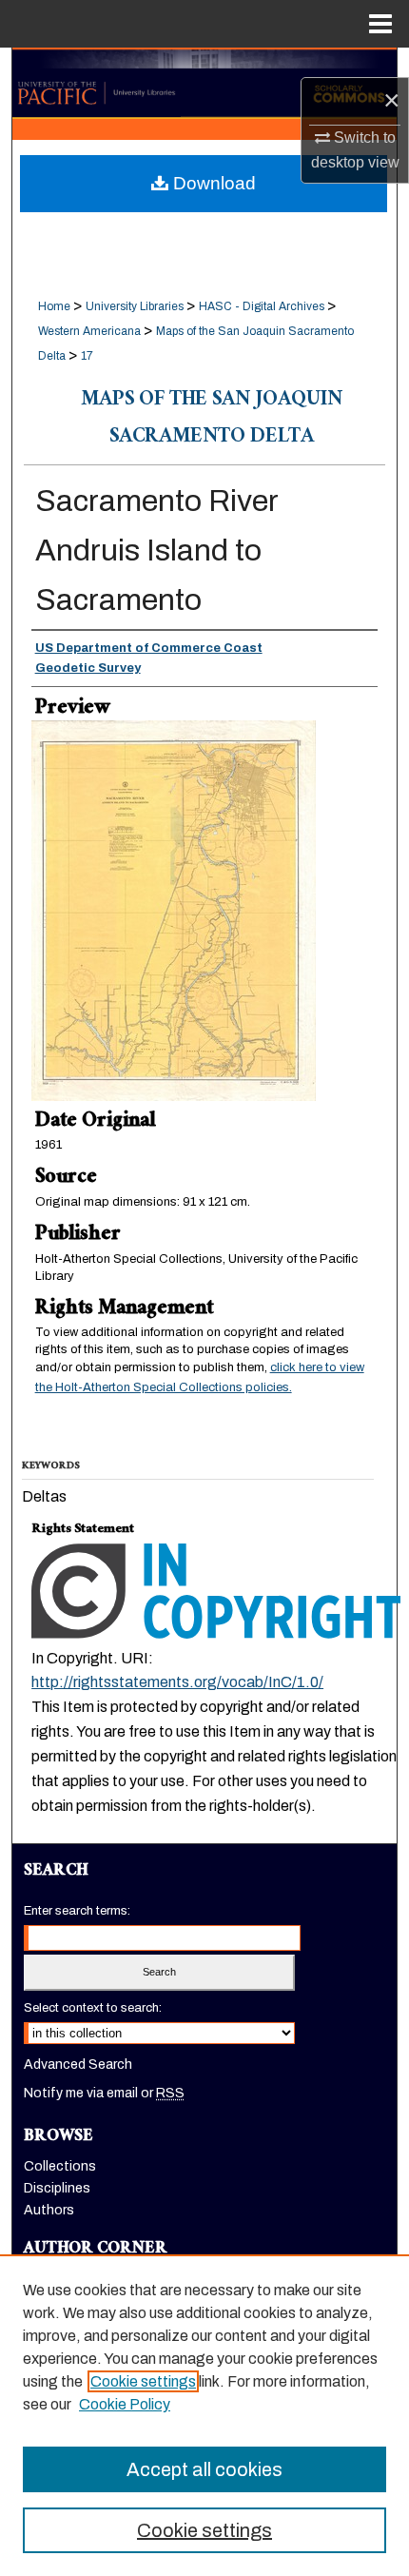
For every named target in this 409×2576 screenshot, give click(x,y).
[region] (204, 2415)
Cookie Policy (125, 2404)
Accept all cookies (204, 2469)
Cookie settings (143, 2381)
